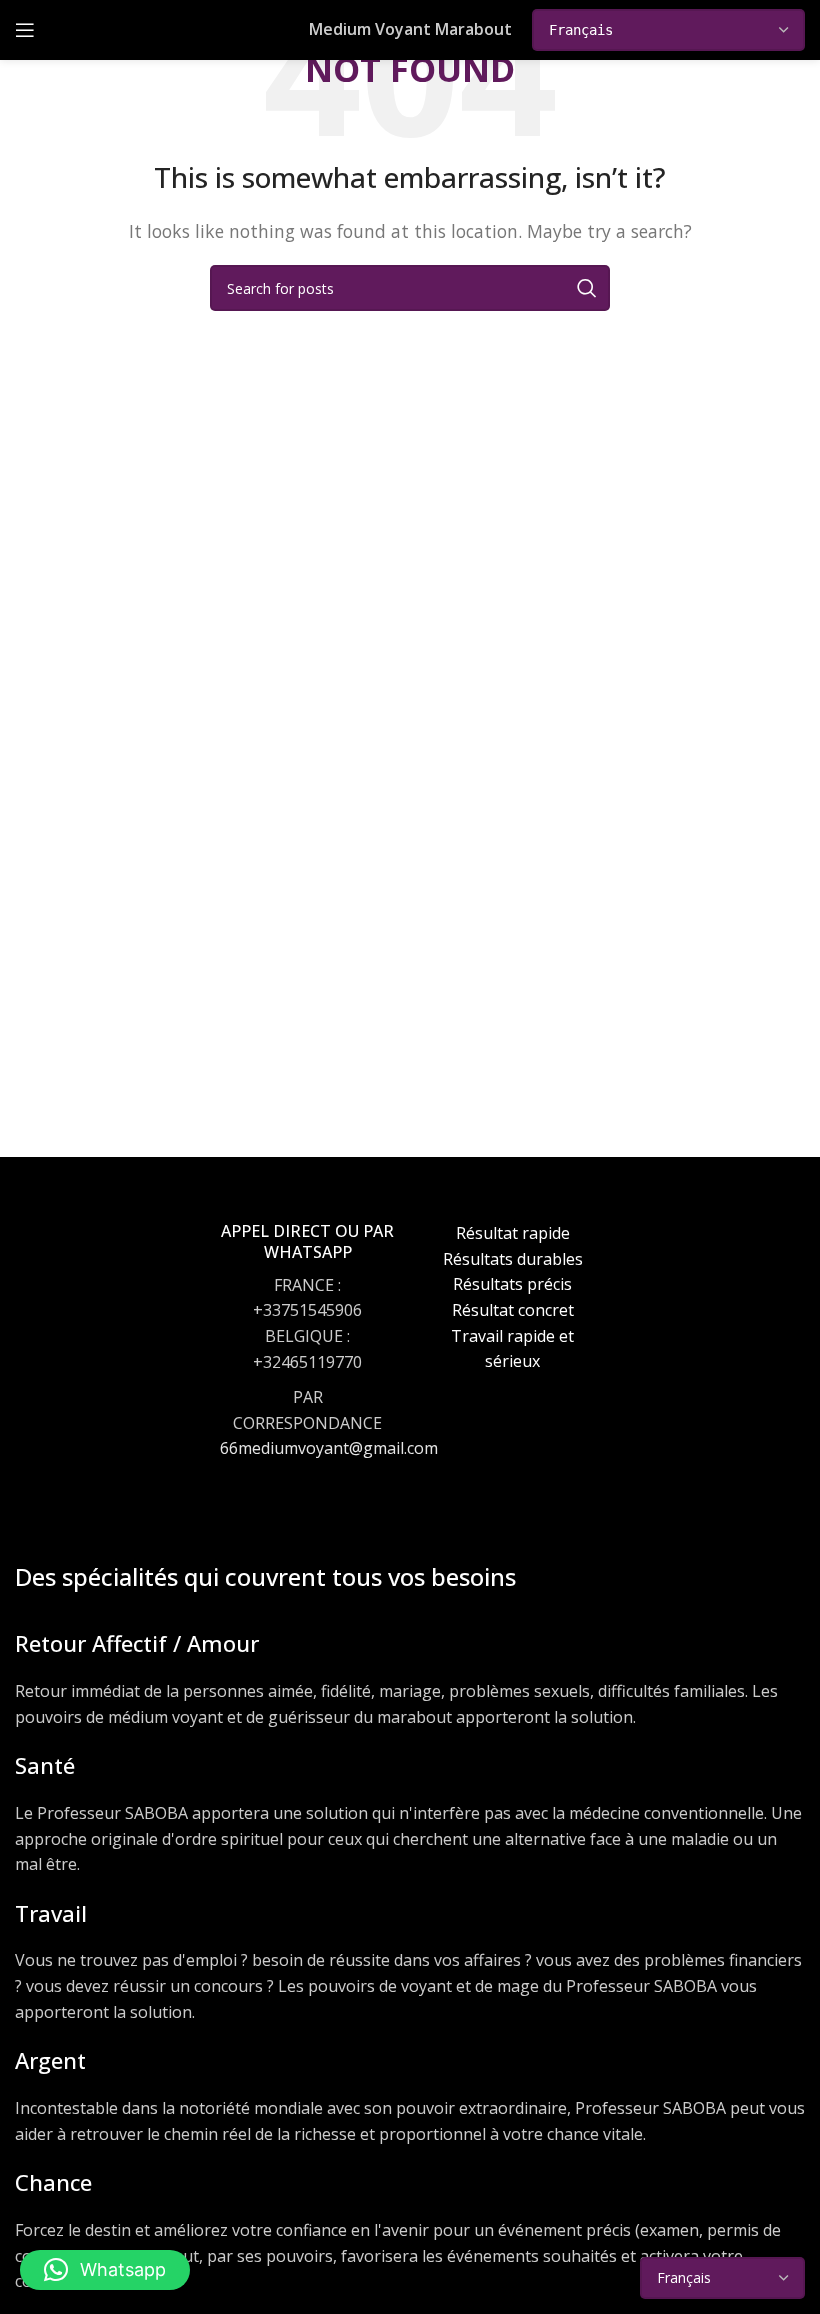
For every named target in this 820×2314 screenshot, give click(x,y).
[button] (105, 2270)
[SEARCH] (587, 288)
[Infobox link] (307, 1359)
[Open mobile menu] (25, 30)
